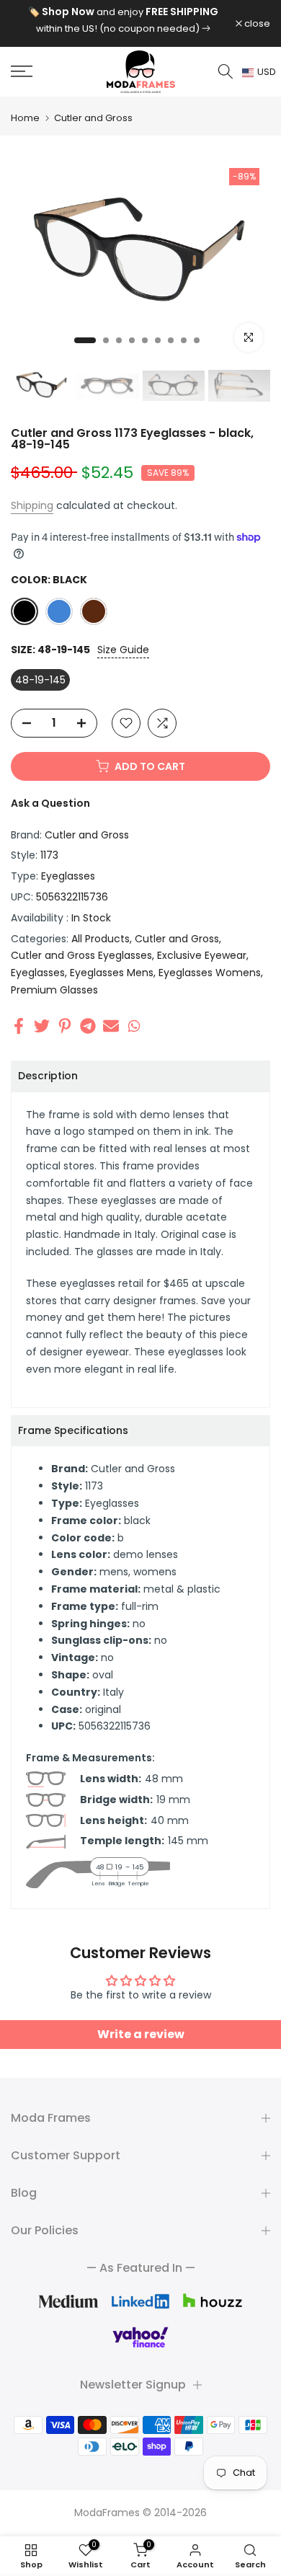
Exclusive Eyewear (202, 955)
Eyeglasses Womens (210, 973)
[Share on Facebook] (19, 1026)
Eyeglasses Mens (112, 973)
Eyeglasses (68, 876)
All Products (101, 939)
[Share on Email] (111, 1026)
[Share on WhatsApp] (134, 1026)
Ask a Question (50, 803)
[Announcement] (123, 20)
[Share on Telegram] (88, 1026)
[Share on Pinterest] (65, 1026)
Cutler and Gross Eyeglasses (81, 955)
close (256, 23)
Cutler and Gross (93, 118)
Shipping (32, 505)
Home (25, 118)
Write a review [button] (141, 2034)
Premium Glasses (54, 990)
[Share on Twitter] (42, 1026)
